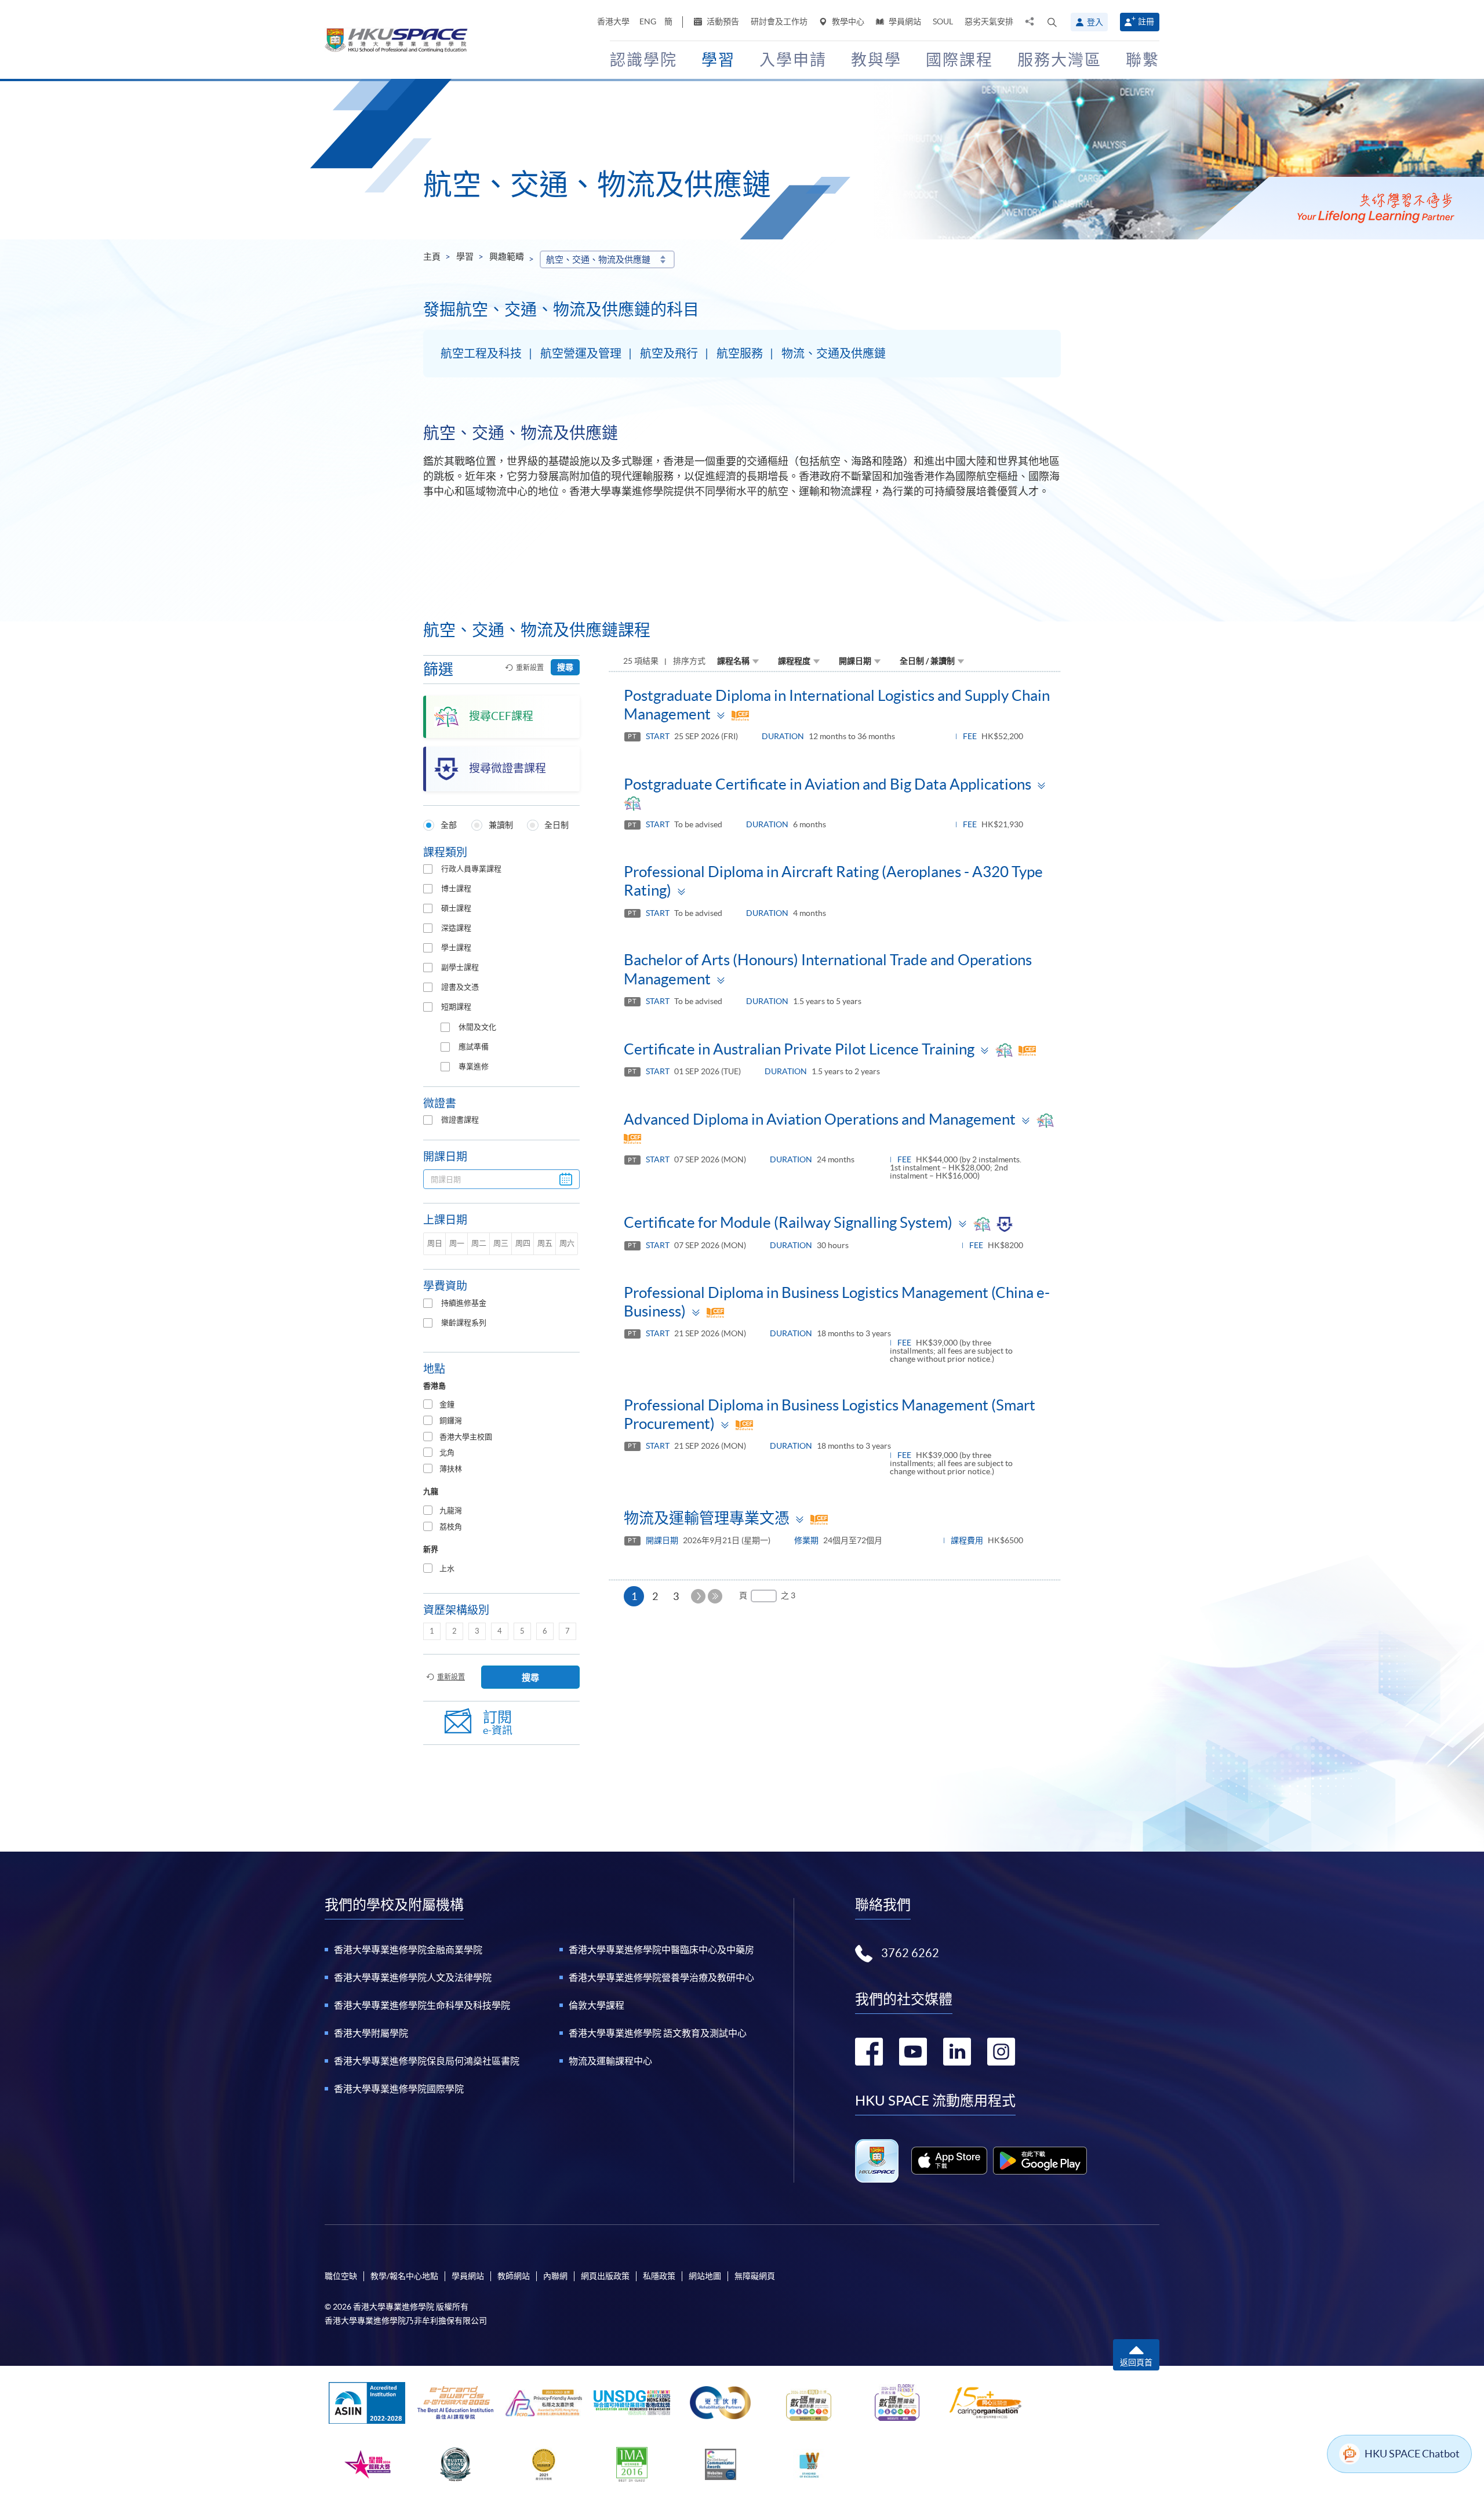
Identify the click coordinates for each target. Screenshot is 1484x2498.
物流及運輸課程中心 (610, 2061)
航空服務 (740, 354)
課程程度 (794, 661)
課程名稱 (733, 661)
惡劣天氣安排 (989, 21)
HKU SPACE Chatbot (1412, 2454)
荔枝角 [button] (451, 1527)
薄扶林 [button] (451, 1469)
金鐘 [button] (447, 1404)
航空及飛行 (669, 354)
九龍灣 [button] (451, 1510)
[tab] (501, 1405)
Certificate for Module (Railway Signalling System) (788, 1222)
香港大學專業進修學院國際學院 (399, 2089)
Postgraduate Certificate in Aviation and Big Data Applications (828, 784)
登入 (1095, 22)
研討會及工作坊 (779, 21)
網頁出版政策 (605, 2276)
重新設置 (530, 668)
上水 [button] (447, 1568)
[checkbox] (428, 869)
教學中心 (847, 21)
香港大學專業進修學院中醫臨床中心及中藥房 (661, 1950)
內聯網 (555, 2276)
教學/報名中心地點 (404, 2276)
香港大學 (613, 21)
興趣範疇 (507, 257)
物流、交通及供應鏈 (834, 354)
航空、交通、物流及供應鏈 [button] (598, 259)
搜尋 (565, 667)
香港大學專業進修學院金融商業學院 (408, 1950)
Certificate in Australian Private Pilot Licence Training (799, 1049)
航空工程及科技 (481, 354)
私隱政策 (659, 2276)
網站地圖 (705, 2276)
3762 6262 (910, 1953)
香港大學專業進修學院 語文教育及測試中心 (658, 2033)
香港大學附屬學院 (371, 2033)
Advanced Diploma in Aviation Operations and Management (820, 1119)
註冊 (1146, 21)
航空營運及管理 (581, 354)
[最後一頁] (715, 1596)
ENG (648, 21)
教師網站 (514, 2276)
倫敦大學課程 (596, 2005)
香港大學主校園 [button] (466, 1437)
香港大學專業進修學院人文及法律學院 (413, 1977)
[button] (1052, 22)
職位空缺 (341, 2276)
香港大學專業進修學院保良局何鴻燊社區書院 (427, 2061)
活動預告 (722, 21)
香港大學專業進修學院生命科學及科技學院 (422, 2005)
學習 (465, 257)
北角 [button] (447, 1452)
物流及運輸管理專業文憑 (707, 1518)
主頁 (432, 257)
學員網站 (904, 21)
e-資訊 (498, 1723)
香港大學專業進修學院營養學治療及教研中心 (661, 1977)
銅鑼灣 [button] (451, 1421)
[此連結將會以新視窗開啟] (949, 2161)
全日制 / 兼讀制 (927, 661)
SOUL (943, 21)
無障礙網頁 (755, 2276)
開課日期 (855, 661)
